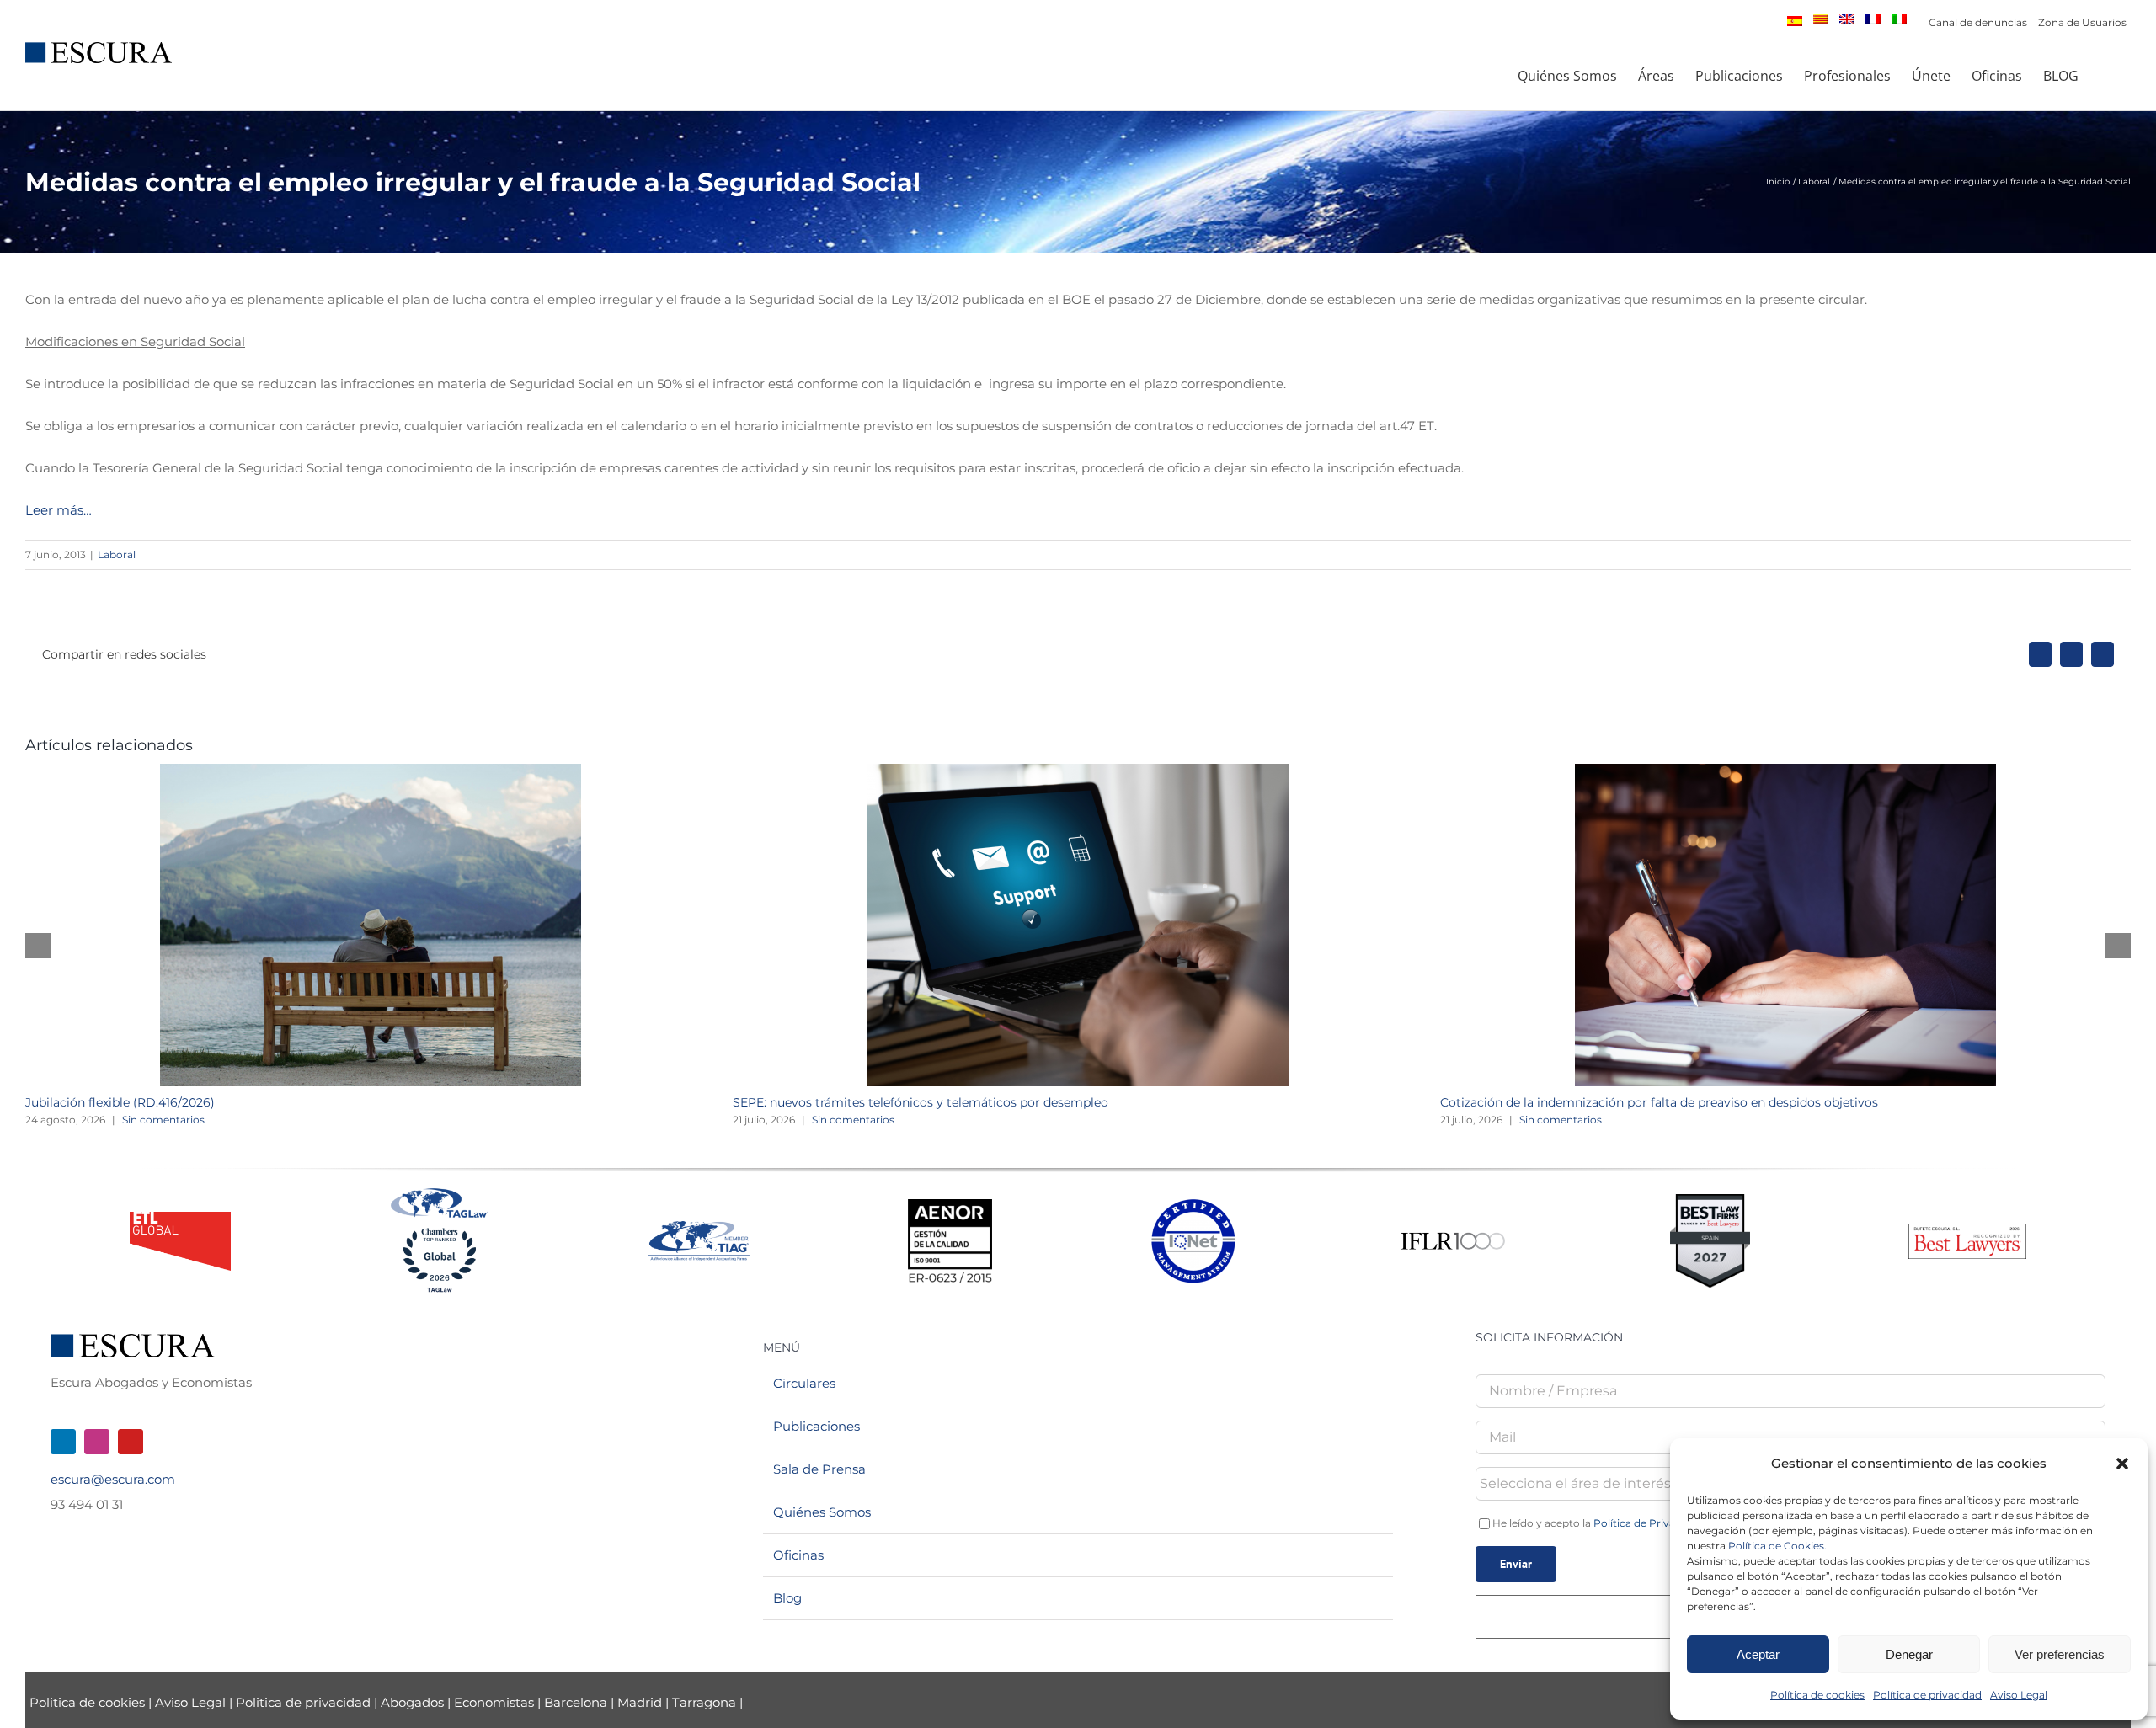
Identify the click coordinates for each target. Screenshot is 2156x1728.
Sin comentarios (163, 1120)
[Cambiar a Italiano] (1899, 19)
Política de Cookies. (1777, 1546)
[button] (2122, 1464)
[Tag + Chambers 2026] (440, 1192)
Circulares (804, 1383)
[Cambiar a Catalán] (1821, 19)
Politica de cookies (89, 1702)
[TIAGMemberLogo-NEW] (699, 1227)
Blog (787, 1598)
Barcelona (576, 1702)
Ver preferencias (2060, 1654)
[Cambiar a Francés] (1873, 19)
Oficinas (798, 1555)
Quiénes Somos (822, 1512)
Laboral (117, 555)
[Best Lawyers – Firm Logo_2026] (1967, 1230)
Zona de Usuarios (2082, 22)
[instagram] (97, 1442)
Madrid (640, 1702)
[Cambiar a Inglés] (1847, 19)
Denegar (1909, 1654)
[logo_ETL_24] (180, 1218)
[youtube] (131, 1442)
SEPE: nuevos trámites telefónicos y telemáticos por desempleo (921, 1102)
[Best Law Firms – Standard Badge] (1710, 1200)
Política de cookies (1817, 1695)
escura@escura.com (113, 1479)
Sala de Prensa (819, 1469)
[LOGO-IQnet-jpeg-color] (1193, 1205)
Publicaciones (817, 1426)
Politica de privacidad (303, 1702)
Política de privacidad (1927, 1695)
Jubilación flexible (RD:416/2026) (120, 1102)
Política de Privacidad (1648, 1523)
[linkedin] (63, 1442)
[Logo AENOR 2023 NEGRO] (950, 1205)
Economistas (494, 1702)
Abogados (412, 1702)
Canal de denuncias (1978, 22)
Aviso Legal (2019, 1695)
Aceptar (1758, 1654)
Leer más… (59, 510)
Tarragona (704, 1702)
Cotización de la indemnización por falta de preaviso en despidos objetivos (1659, 1102)
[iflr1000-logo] (1453, 1232)
